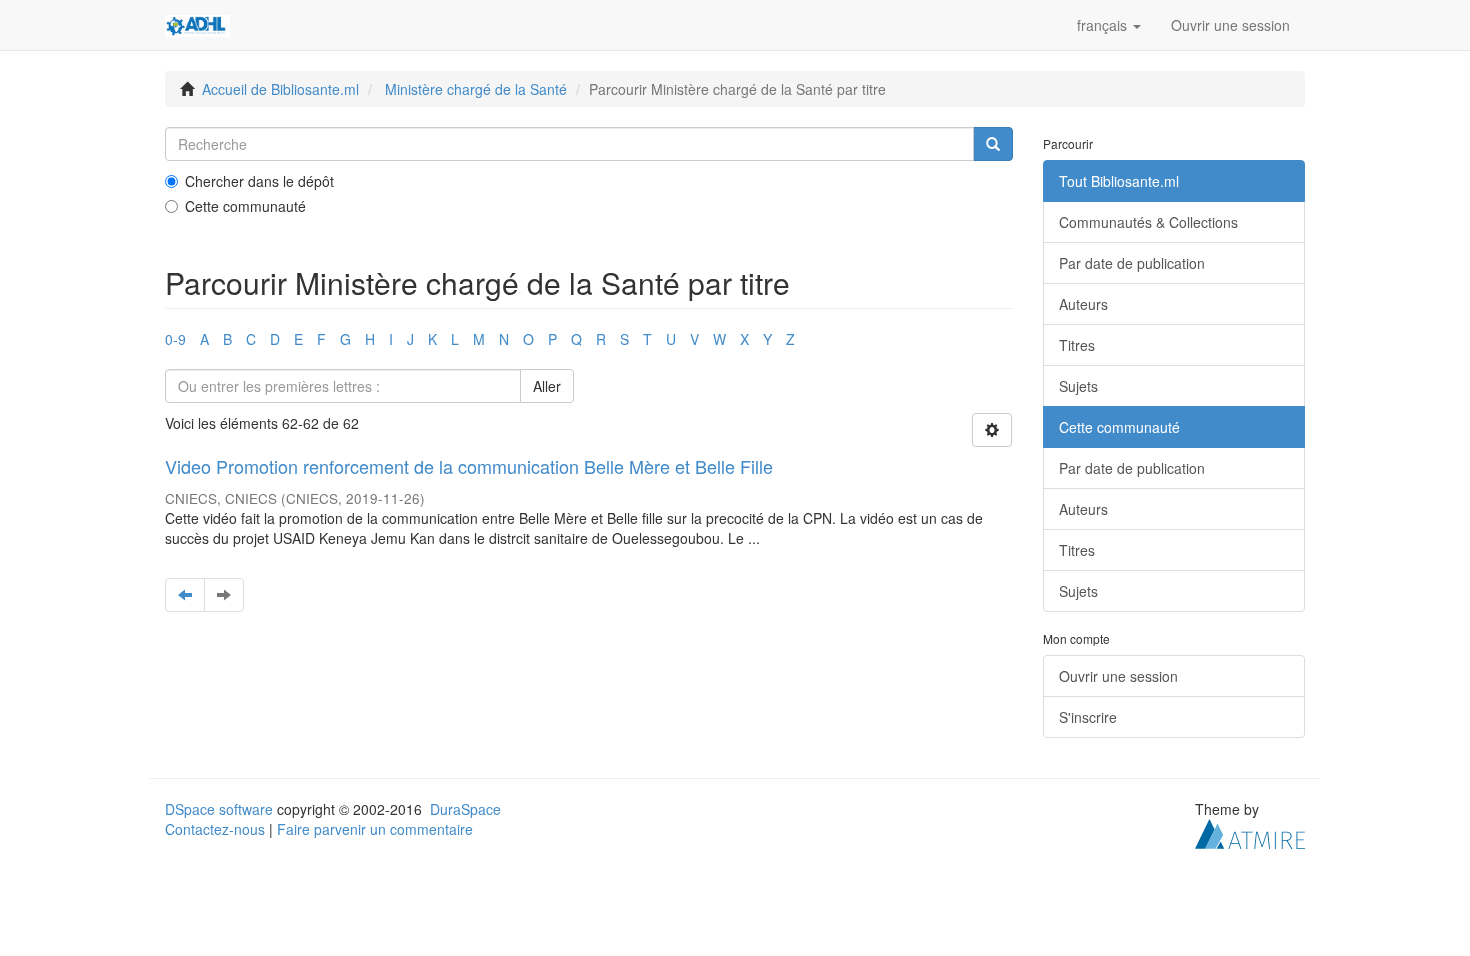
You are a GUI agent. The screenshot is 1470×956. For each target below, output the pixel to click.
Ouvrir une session (1118, 676)
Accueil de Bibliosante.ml (280, 89)
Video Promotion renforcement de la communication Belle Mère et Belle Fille (469, 466)
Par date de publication (1132, 263)
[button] (1109, 25)
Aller (547, 386)
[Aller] (993, 144)
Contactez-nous (215, 829)
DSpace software (219, 809)
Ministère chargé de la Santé (476, 89)
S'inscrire (1088, 717)
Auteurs (1083, 304)
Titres (1077, 345)
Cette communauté (245, 206)
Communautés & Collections (1148, 222)
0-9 (175, 339)
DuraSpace (465, 809)
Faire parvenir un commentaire (375, 829)
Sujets (1078, 386)
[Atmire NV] (1250, 832)
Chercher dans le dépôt (259, 181)
